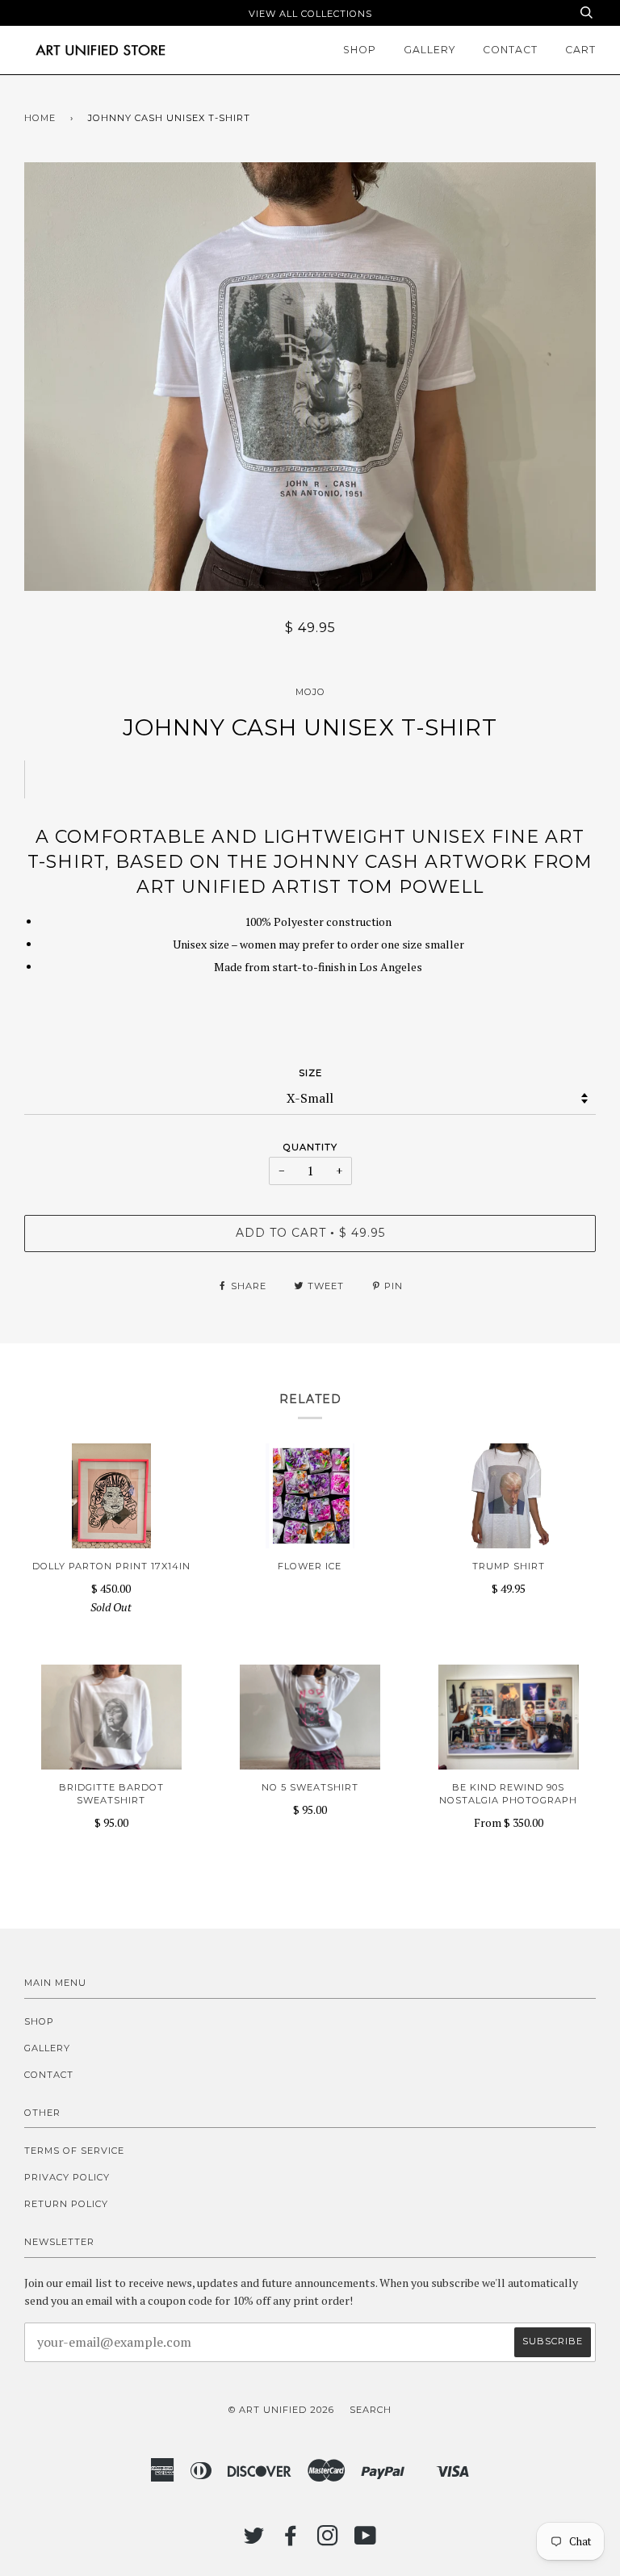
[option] (310, 377)
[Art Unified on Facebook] (291, 2540)
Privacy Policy (67, 2177)
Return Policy (66, 2204)
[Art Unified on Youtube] (366, 2540)
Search (371, 2410)
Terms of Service (74, 2151)
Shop (360, 50)
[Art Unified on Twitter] (254, 2540)
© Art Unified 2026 (281, 2410)
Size (310, 1073)
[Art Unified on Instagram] (328, 2540)
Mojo (310, 692)
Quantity (310, 1147)
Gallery (429, 50)
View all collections (310, 14)
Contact (510, 50)
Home (40, 118)
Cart (580, 50)
